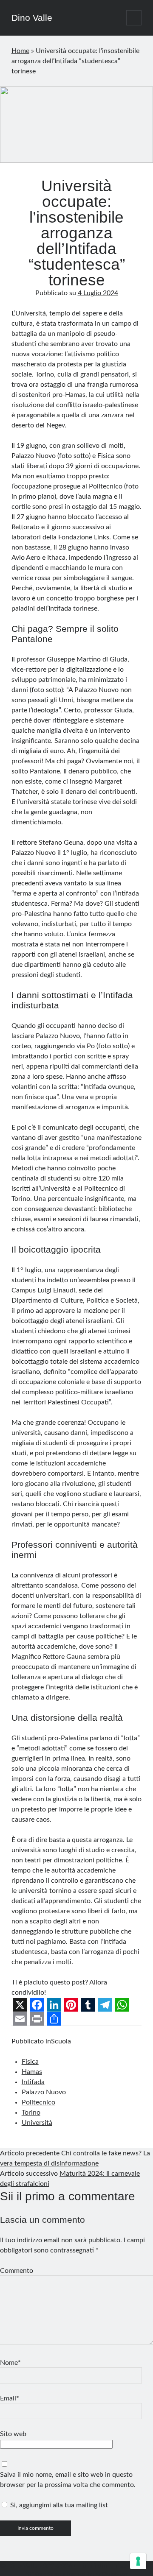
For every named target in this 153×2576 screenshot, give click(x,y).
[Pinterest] (71, 2005)
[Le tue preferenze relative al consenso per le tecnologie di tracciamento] (138, 2561)
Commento (17, 2271)
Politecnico (38, 2102)
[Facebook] (37, 2005)
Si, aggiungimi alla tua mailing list (58, 2505)
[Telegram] (105, 2005)
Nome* (10, 2363)
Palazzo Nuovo (44, 2092)
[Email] (20, 2019)
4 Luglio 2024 (98, 293)
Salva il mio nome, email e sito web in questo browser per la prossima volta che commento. (68, 2480)
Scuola (61, 2041)
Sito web (13, 2434)
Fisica (30, 2062)
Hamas (32, 2072)
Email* (10, 2398)
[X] (20, 2005)
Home (20, 51)
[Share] (54, 2019)
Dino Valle (32, 18)
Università (37, 2123)
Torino (31, 2113)
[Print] (37, 2019)
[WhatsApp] (122, 2005)
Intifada (33, 2082)
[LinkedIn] (54, 2005)
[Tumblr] (88, 2005)
